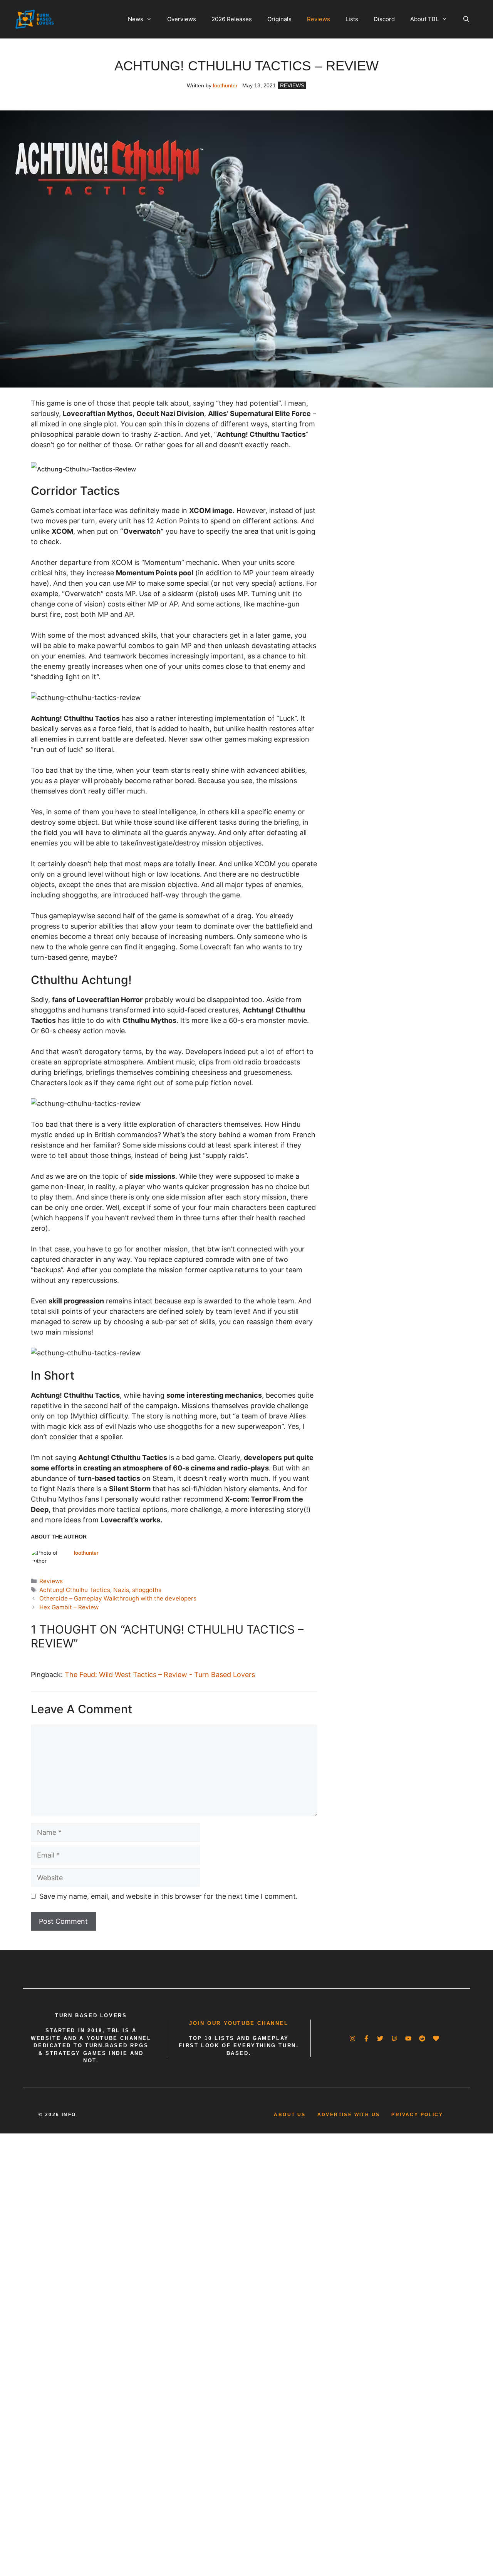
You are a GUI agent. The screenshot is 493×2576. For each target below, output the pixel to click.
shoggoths (147, 1590)
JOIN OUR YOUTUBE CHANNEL (239, 2023)
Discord (384, 19)
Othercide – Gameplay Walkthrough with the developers (118, 1598)
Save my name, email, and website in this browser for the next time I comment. (169, 1896)
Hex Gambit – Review (69, 1607)
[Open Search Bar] (466, 19)
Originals (279, 19)
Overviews (182, 19)
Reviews (319, 19)
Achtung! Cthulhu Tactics (75, 1590)
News (136, 19)
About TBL (424, 19)
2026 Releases (232, 19)
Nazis (121, 1590)
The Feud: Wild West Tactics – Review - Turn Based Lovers (160, 1675)
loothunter (225, 85)
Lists (352, 19)
